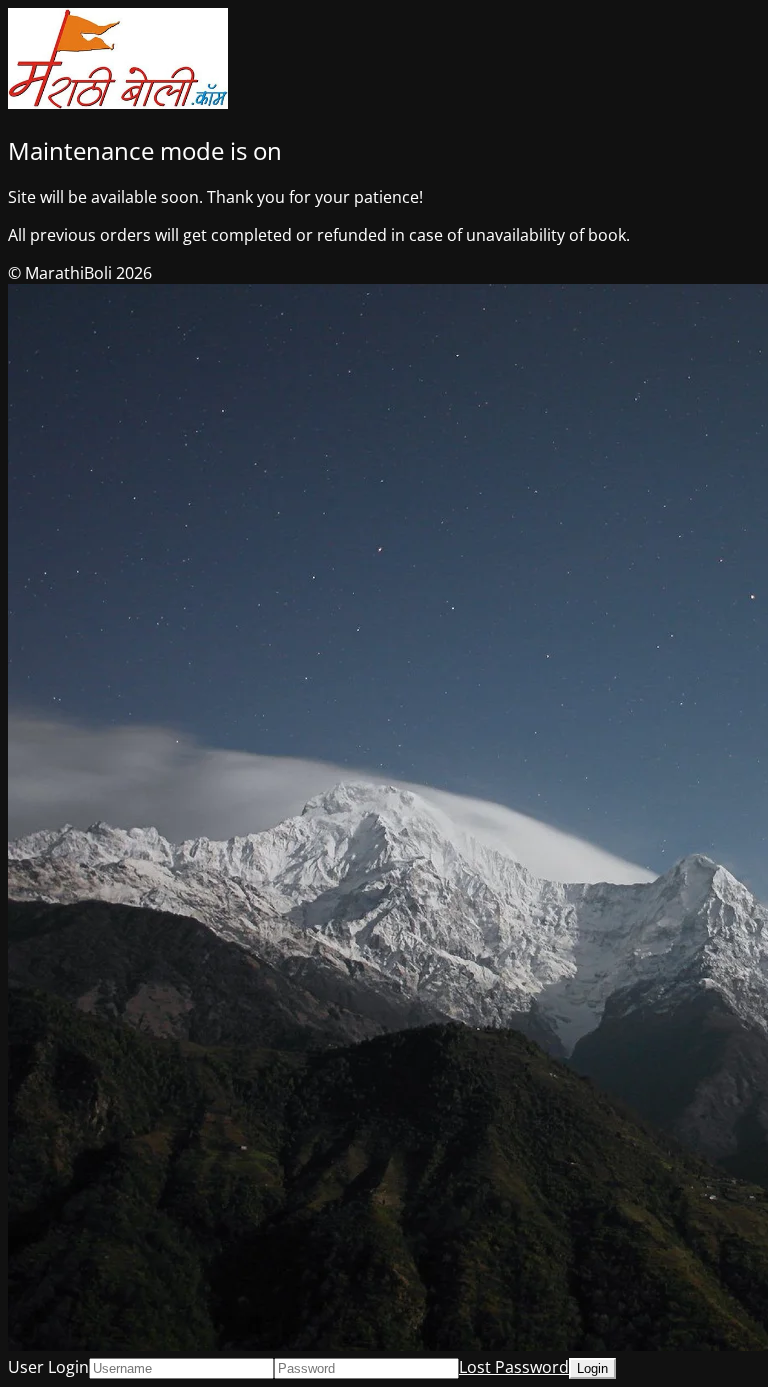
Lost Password (514, 1367)
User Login (48, 1367)
